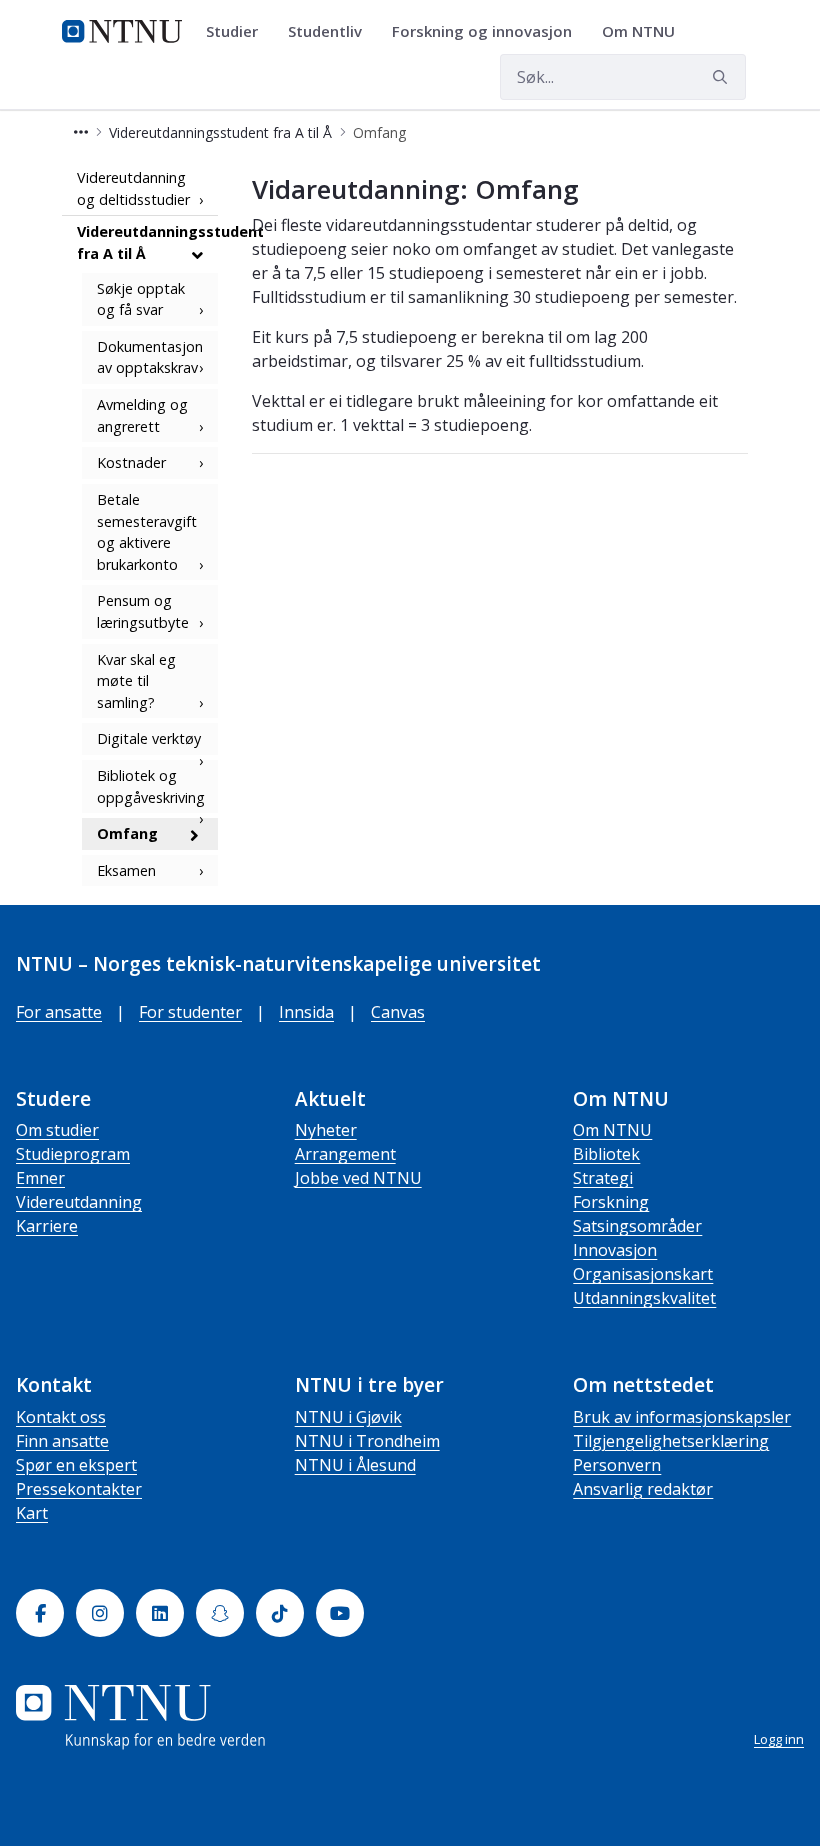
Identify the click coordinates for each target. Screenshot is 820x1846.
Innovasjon (615, 1250)
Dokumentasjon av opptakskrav (150, 357)
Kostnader (131, 462)
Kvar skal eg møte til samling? (136, 681)
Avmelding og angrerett (142, 415)
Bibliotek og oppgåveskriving (151, 786)
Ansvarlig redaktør (643, 1489)
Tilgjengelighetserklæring (671, 1441)
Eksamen (126, 870)
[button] (81, 132)
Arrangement (345, 1154)
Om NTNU (612, 1130)
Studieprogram (73, 1154)
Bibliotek (606, 1154)
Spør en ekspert (76, 1465)
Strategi (603, 1178)
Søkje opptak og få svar (141, 299)
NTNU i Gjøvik (348, 1417)
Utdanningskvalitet (644, 1298)
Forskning (611, 1202)
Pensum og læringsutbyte (143, 611)
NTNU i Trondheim (367, 1441)
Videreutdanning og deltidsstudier (133, 188)
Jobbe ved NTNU (358, 1178)
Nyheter (326, 1130)
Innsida (306, 1012)
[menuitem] (239, 32)
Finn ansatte (62, 1441)
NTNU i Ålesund (355, 1465)
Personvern (617, 1465)
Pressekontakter (79, 1489)
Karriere (47, 1226)
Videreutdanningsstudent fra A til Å (147, 242)
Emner (40, 1178)
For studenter (190, 1012)
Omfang (127, 833)
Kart (32, 1513)
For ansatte (59, 1012)
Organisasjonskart (643, 1274)
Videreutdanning (79, 1202)
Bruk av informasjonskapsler (682, 1417)
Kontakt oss (61, 1417)
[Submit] (723, 77)
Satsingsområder (637, 1226)
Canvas (398, 1012)
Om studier (57, 1130)
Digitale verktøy (149, 738)
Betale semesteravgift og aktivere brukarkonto (147, 532)
